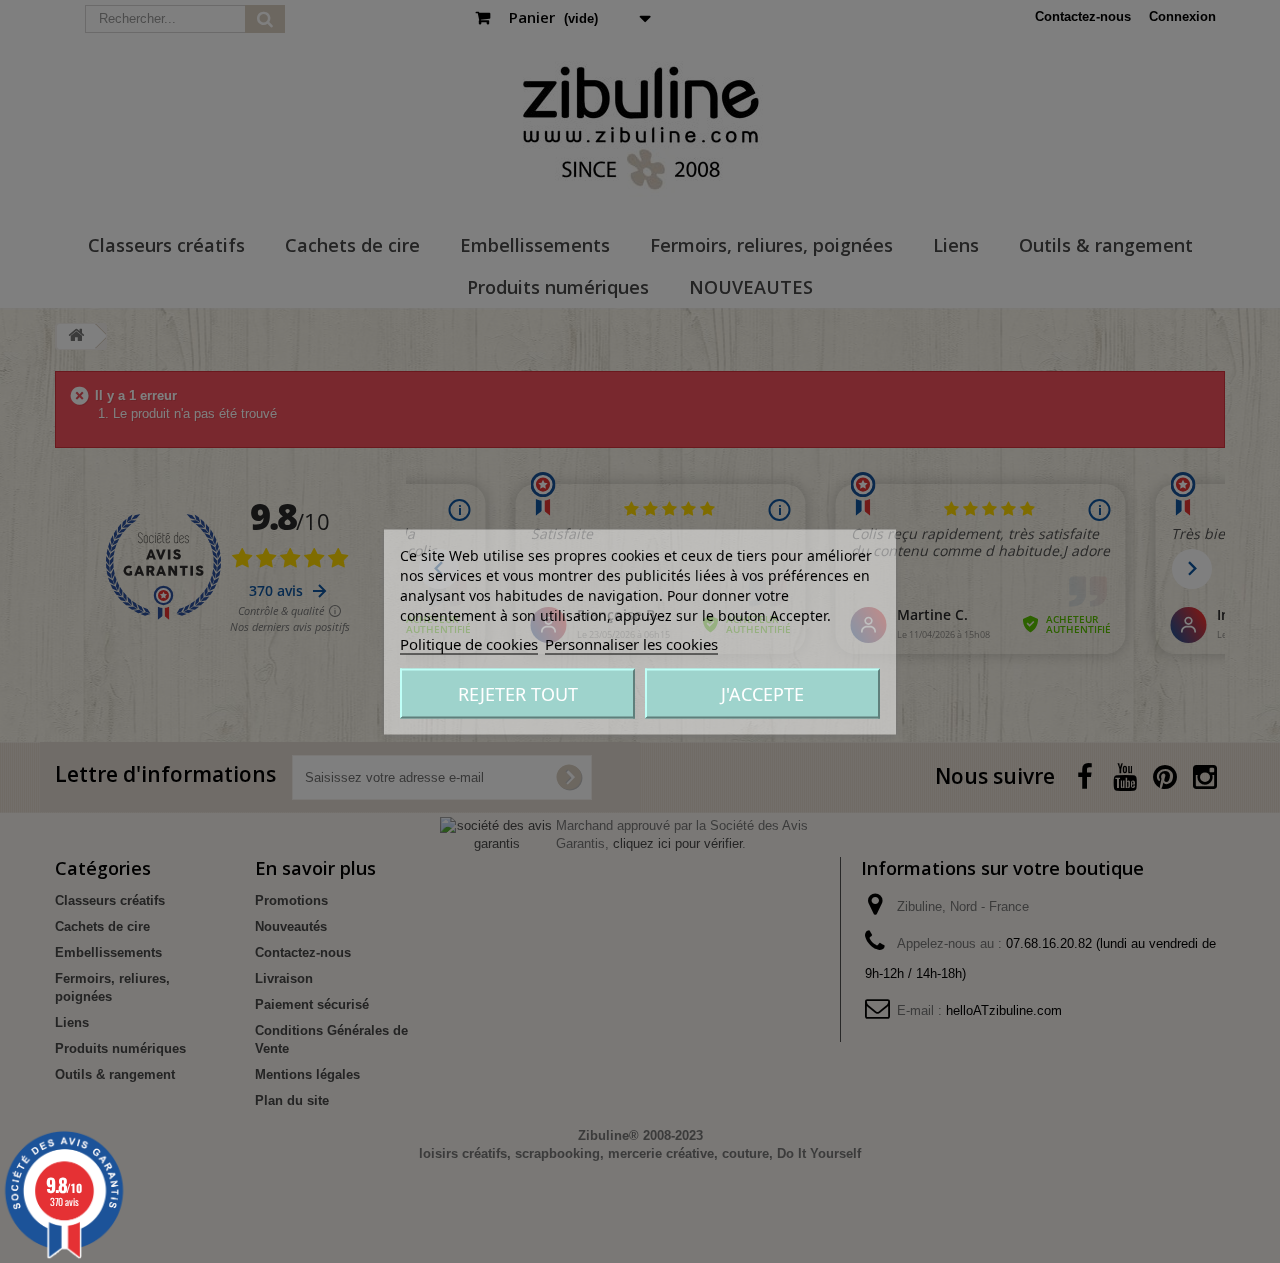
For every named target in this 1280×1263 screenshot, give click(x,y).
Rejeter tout (518, 693)
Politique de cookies (469, 643)
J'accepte (762, 693)
